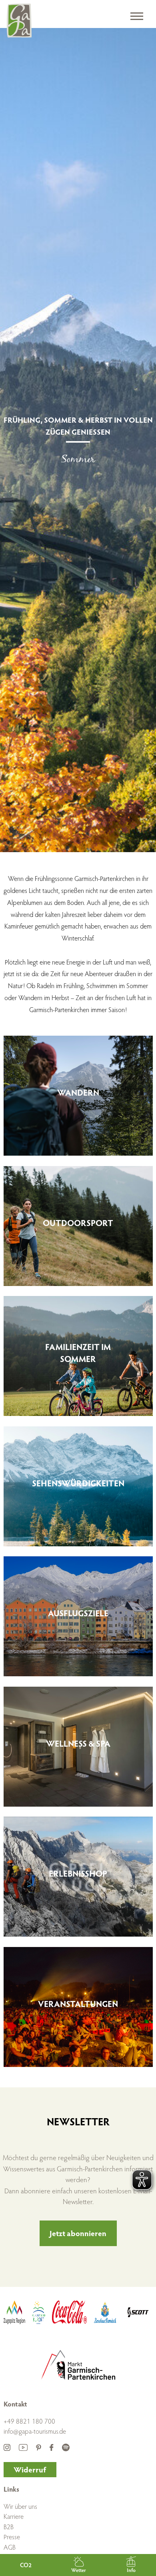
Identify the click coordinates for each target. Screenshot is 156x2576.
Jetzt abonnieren (78, 2233)
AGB (10, 2547)
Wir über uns (20, 2506)
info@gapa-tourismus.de (35, 2431)
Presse (12, 2537)
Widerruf (30, 2469)
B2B (9, 2527)
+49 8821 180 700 (29, 2421)
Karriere (14, 2516)
